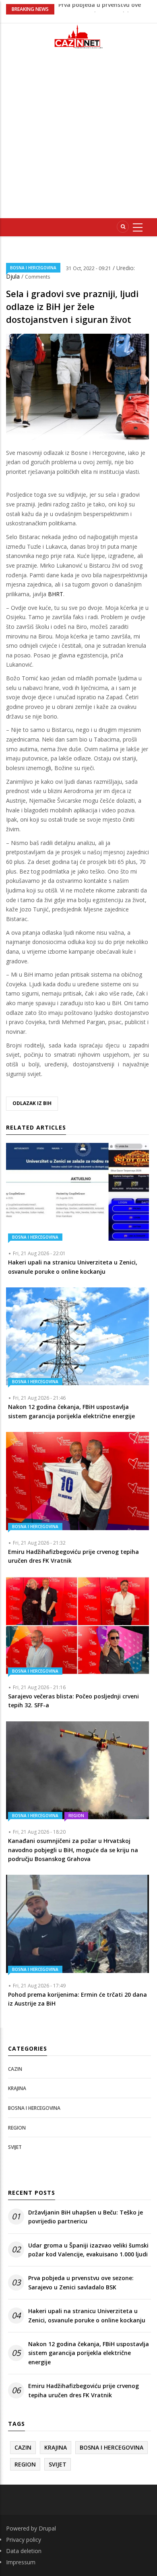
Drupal (47, 2528)
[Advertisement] (78, 137)
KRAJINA (17, 2088)
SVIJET (15, 2147)
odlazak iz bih (32, 1103)
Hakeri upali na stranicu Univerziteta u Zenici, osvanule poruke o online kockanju (87, 2315)
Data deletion (24, 2551)
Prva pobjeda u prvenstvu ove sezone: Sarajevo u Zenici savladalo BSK (81, 2282)
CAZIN (15, 2069)
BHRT (56, 594)
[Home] (78, 36)
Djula (14, 276)
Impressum (21, 2562)
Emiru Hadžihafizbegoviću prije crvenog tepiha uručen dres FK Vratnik (84, 2390)
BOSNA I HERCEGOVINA (33, 268)
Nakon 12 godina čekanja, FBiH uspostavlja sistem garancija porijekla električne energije (89, 2353)
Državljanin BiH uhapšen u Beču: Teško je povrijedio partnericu (86, 2217)
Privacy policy (24, 2540)
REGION (76, 1816)
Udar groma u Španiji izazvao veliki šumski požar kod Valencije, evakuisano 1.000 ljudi (88, 2250)
